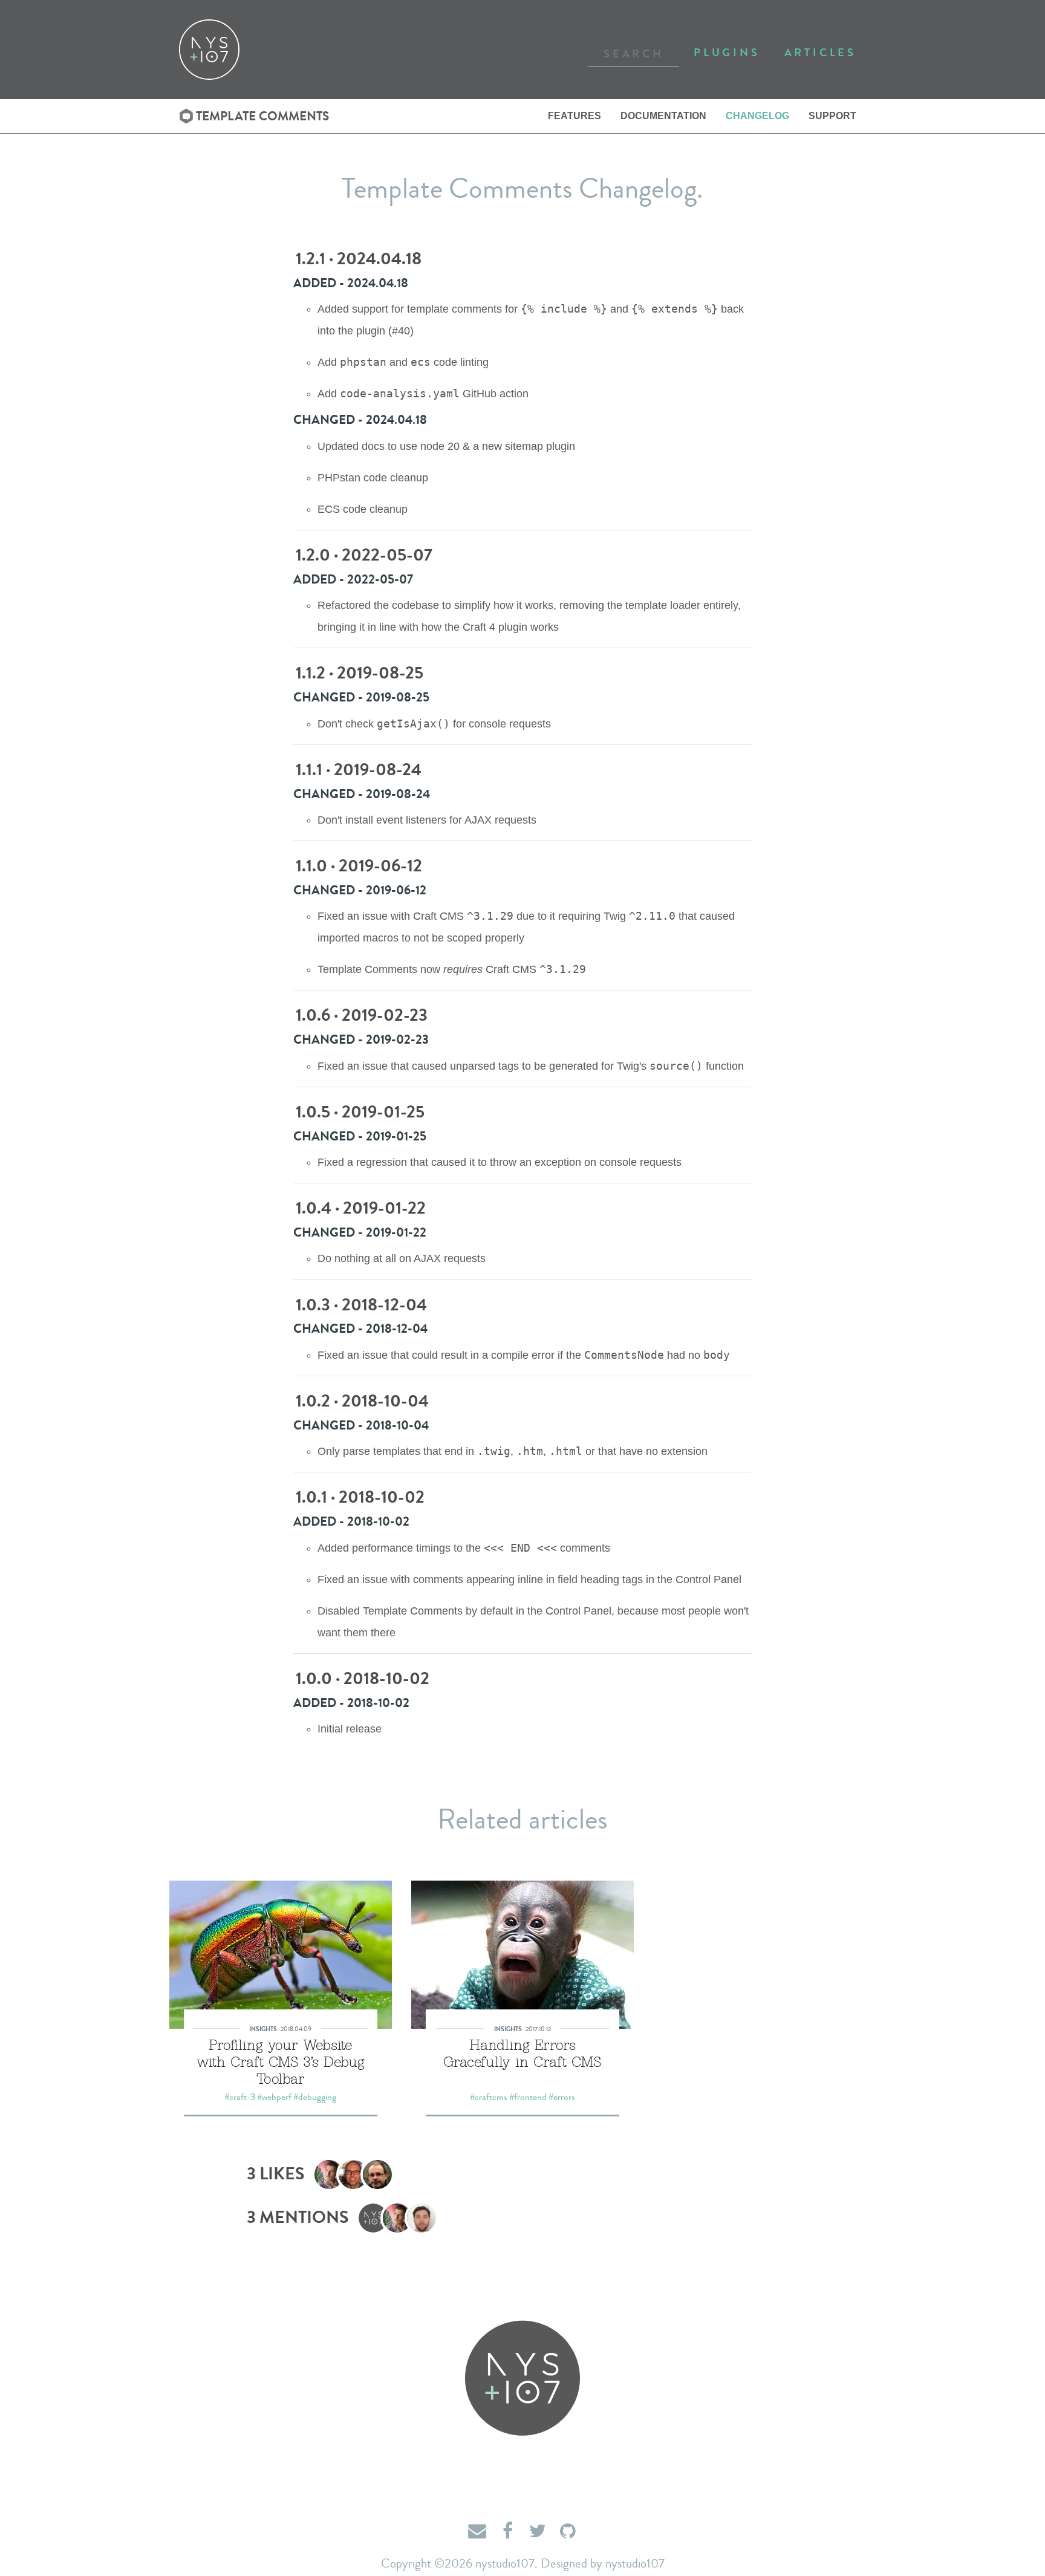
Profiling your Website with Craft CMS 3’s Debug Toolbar (281, 2061)
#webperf (274, 2097)
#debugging (315, 2097)
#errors (562, 2097)
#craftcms (489, 2097)
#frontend (528, 2097)
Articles (820, 53)
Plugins (727, 53)
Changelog (757, 116)
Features (575, 116)
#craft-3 (240, 2097)
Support (832, 116)
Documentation (663, 116)
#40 (401, 331)
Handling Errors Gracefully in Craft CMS (522, 2053)
